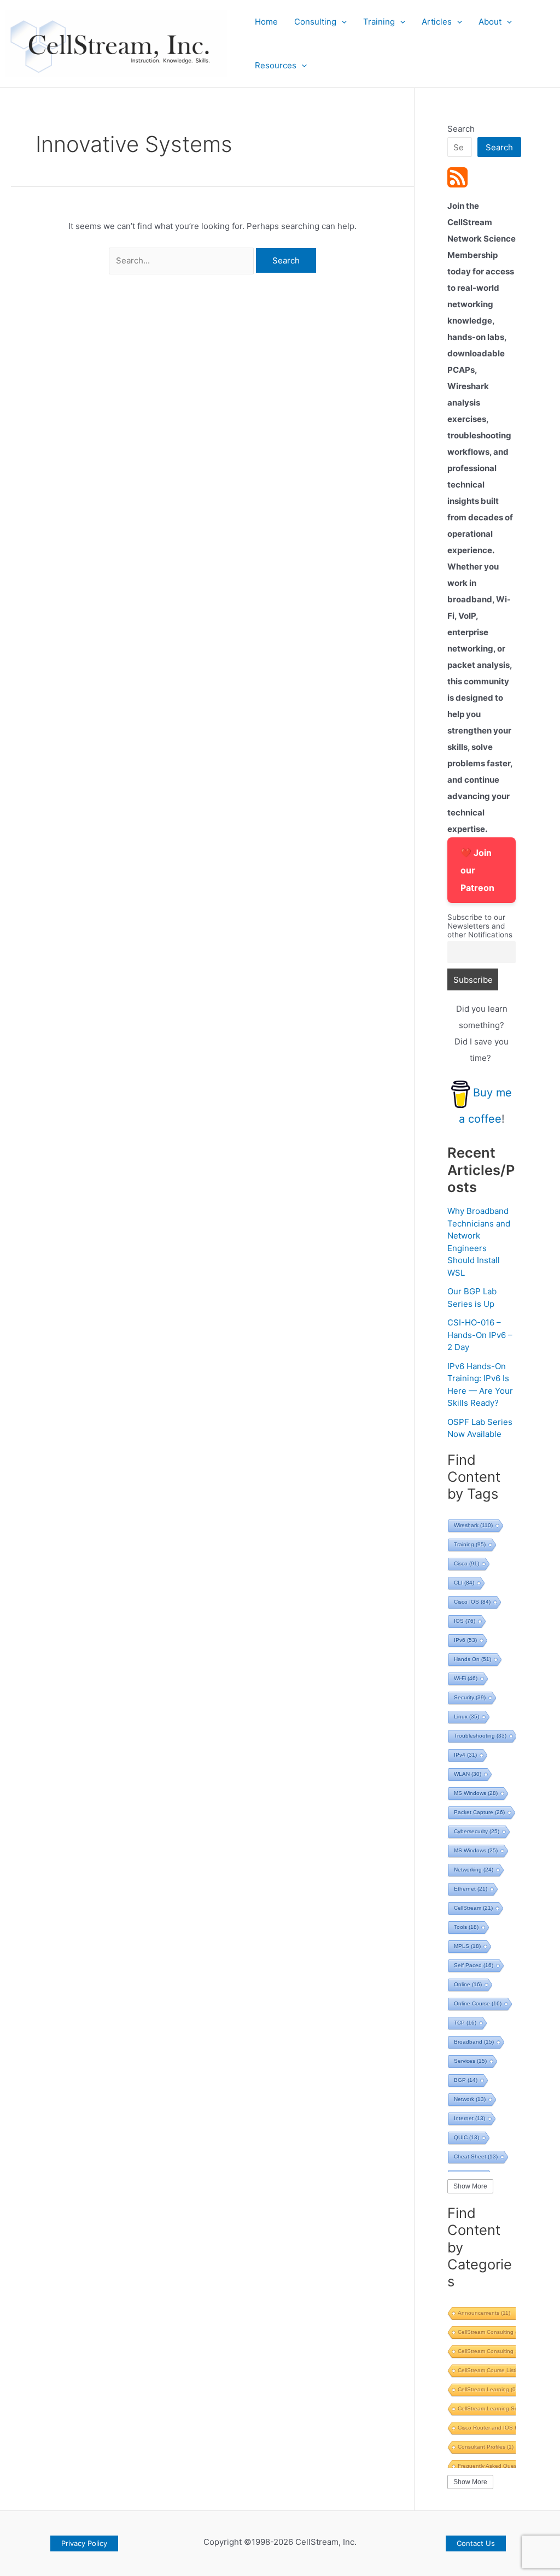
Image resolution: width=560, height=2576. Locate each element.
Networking (474, 1870)
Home (266, 22)
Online (468, 1984)
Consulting (315, 22)
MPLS (467, 1946)
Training (379, 22)
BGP (466, 2080)
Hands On (472, 1659)
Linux (466, 1717)
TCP (465, 2023)
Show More (470, 2186)
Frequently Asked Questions (499, 2466)
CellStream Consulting (490, 2332)
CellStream (473, 1908)
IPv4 (465, 1755)
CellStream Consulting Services (503, 2351)
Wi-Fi (466, 1678)
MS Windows (476, 1793)
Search (461, 129)
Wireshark (473, 1525)
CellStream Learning (488, 2389)
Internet (469, 2118)
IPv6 (465, 1640)
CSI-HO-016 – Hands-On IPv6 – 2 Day (480, 1335)
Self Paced (474, 1965)
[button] (342, 22)
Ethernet (471, 1889)
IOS (465, 1621)
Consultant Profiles (486, 2447)
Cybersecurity (477, 1831)
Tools (466, 1927)
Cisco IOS (472, 1602)
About (490, 22)
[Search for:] (182, 260)
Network (470, 2099)
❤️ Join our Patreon (477, 870)
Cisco (466, 1563)
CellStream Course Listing (494, 2370)
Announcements (484, 2313)
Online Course (478, 2003)
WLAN (468, 1774)
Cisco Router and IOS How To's (503, 2428)
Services (470, 2061)
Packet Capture (479, 1812)
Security (470, 1697)
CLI (464, 1583)
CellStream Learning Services (499, 2408)
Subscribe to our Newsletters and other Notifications (480, 926)
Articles (437, 22)
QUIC (466, 2137)
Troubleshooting (480, 1736)
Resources (276, 65)
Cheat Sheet (476, 2157)
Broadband (474, 2042)
